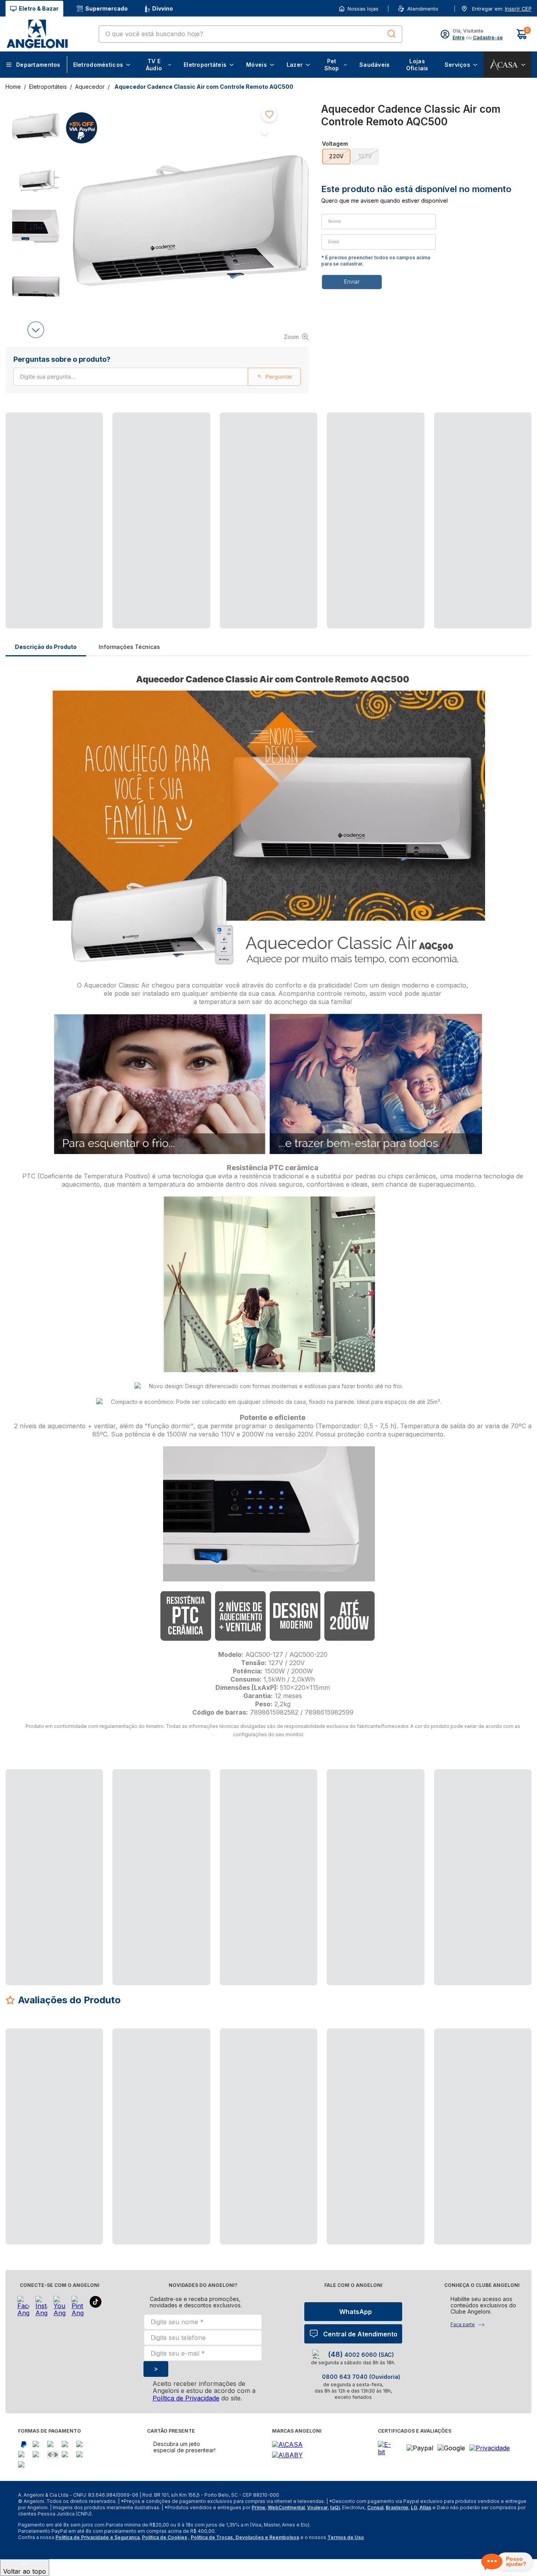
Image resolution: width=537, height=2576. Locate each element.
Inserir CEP (518, 9)
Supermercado (107, 8)
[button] (517, 9)
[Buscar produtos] (392, 34)
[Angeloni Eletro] (37, 34)
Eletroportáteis (48, 87)
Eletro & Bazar (39, 8)
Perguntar (279, 377)
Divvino (163, 8)
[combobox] (250, 34)
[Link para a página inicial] (14, 87)
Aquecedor (90, 87)
